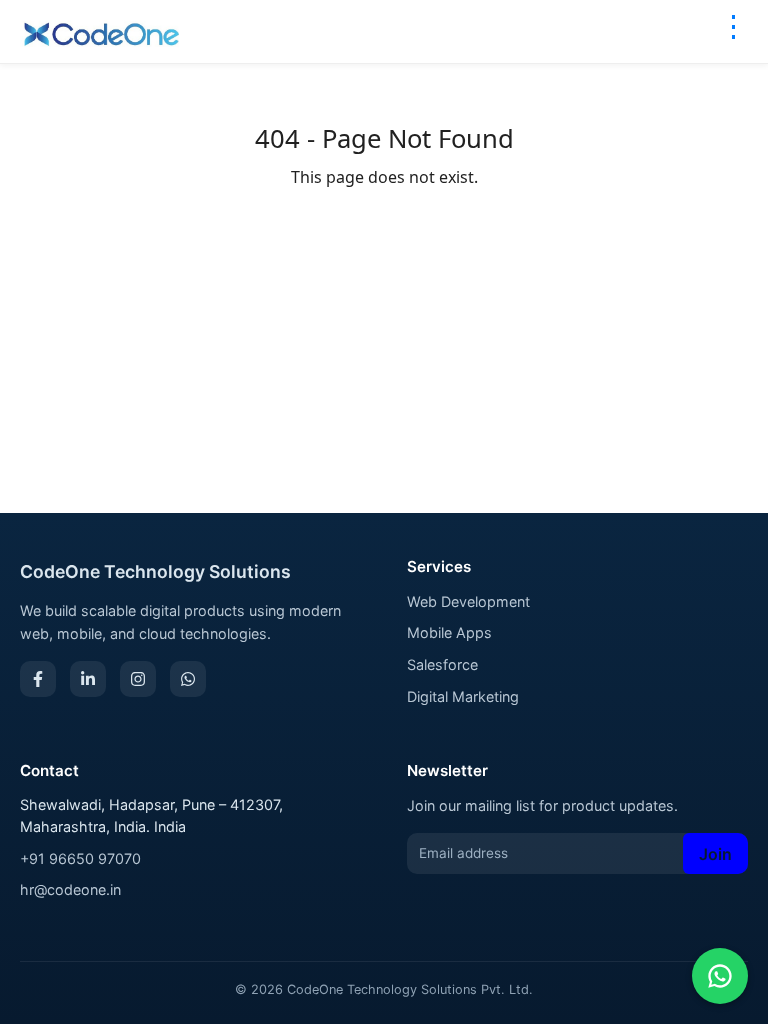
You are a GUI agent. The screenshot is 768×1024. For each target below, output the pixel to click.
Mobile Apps (449, 632)
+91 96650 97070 (80, 858)
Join (715, 854)
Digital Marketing (463, 696)
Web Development (468, 601)
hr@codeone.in (70, 889)
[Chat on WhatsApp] (720, 976)
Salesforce (442, 664)
